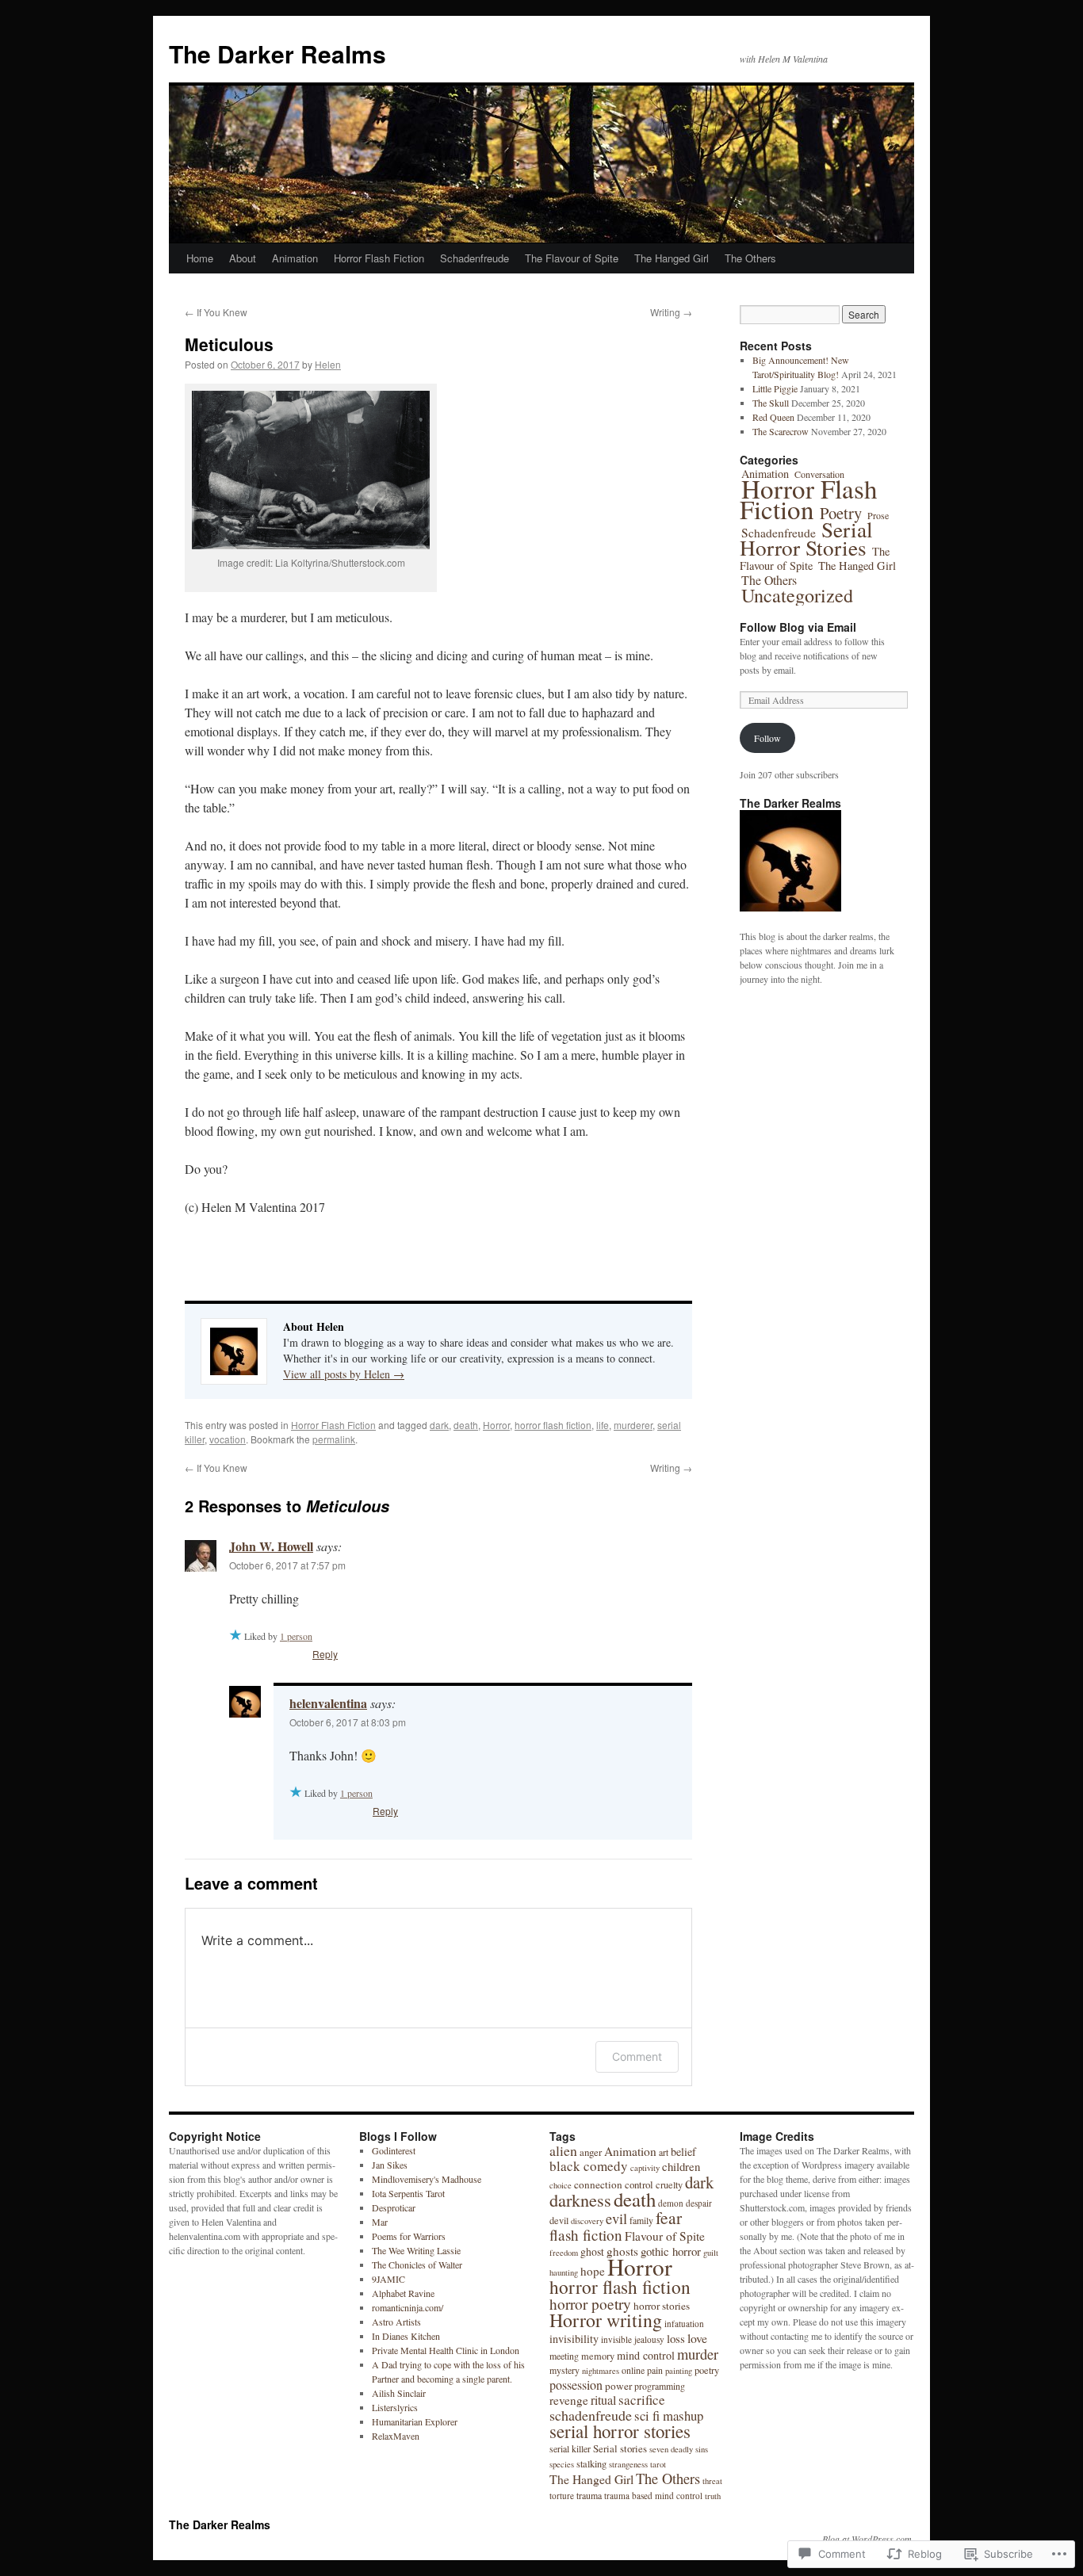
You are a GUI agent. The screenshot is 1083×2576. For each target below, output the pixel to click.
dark (439, 1425)
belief (683, 2152)
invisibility (574, 2339)
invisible (616, 2339)
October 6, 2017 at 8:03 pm (348, 1722)
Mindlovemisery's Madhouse (427, 2179)
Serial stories (620, 2448)
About (243, 258)
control (639, 2184)
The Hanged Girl (672, 258)
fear (669, 2217)
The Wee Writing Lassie (416, 2250)
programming (660, 2386)
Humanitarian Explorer (415, 2421)
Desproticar (394, 2207)
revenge (569, 2400)
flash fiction (586, 2235)
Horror (496, 1425)
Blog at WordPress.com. (868, 2539)
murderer (633, 1425)
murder (698, 2354)
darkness (580, 2200)
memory (598, 2356)
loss (676, 2338)
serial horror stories (620, 2431)
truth (713, 2496)
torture (562, 2496)
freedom (564, 2253)
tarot (658, 2464)
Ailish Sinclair (399, 2393)
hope (593, 2271)
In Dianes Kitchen (406, 2336)
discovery (587, 2221)
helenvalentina (328, 1703)
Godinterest (394, 2150)
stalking (591, 2463)
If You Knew (216, 312)
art (664, 2152)
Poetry (841, 513)
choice (561, 2185)
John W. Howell (271, 1546)
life (603, 1425)
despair (699, 2203)
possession (576, 2385)
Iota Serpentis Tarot (408, 2193)
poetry (707, 2370)
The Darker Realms (277, 54)
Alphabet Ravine (403, 2293)
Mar (380, 2222)
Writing (671, 312)
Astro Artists (396, 2322)
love (697, 2338)
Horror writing (606, 2320)
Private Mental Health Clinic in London (446, 2350)
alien (563, 2150)
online (633, 2370)
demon (671, 2203)
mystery (564, 2370)
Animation (295, 258)
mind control (646, 2355)
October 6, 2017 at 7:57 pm (287, 1565)
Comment (637, 2056)
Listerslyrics (395, 2407)
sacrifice (642, 2400)
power (618, 2386)
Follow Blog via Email (798, 627)
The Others (750, 258)
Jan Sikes (390, 2165)
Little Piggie (775, 388)
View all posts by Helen (344, 1374)
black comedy (589, 2166)
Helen (328, 364)
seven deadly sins (679, 2449)
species (562, 2464)
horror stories (662, 2306)
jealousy (649, 2339)
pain (655, 2370)
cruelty (669, 2184)
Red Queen (773, 417)
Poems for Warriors (409, 2236)
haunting (564, 2272)
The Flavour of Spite (572, 258)
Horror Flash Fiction (379, 258)
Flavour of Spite (665, 2236)
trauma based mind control (653, 2496)
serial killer (570, 2448)
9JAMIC (388, 2279)
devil (559, 2220)
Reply (325, 1654)
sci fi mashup (669, 2415)
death (466, 1425)
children (681, 2166)
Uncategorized (797, 595)
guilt (711, 2253)
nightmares (601, 2371)
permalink (334, 1439)
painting (679, 2371)
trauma (589, 2495)
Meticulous (229, 344)
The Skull (771, 403)
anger (591, 2152)
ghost (592, 2251)
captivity (645, 2168)
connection (598, 2184)
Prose (878, 515)
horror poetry (590, 2304)
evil (616, 2219)
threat (712, 2481)
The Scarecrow (781, 431)
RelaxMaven (396, 2436)
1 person (296, 1636)
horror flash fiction (553, 1425)
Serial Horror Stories (806, 538)
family (641, 2220)
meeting (564, 2356)
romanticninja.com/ (408, 2307)
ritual (603, 2400)
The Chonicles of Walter (417, 2265)
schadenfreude (591, 2415)
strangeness (628, 2464)
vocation (228, 1439)
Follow (767, 738)
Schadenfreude (475, 258)
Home (200, 258)
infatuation (684, 2324)
